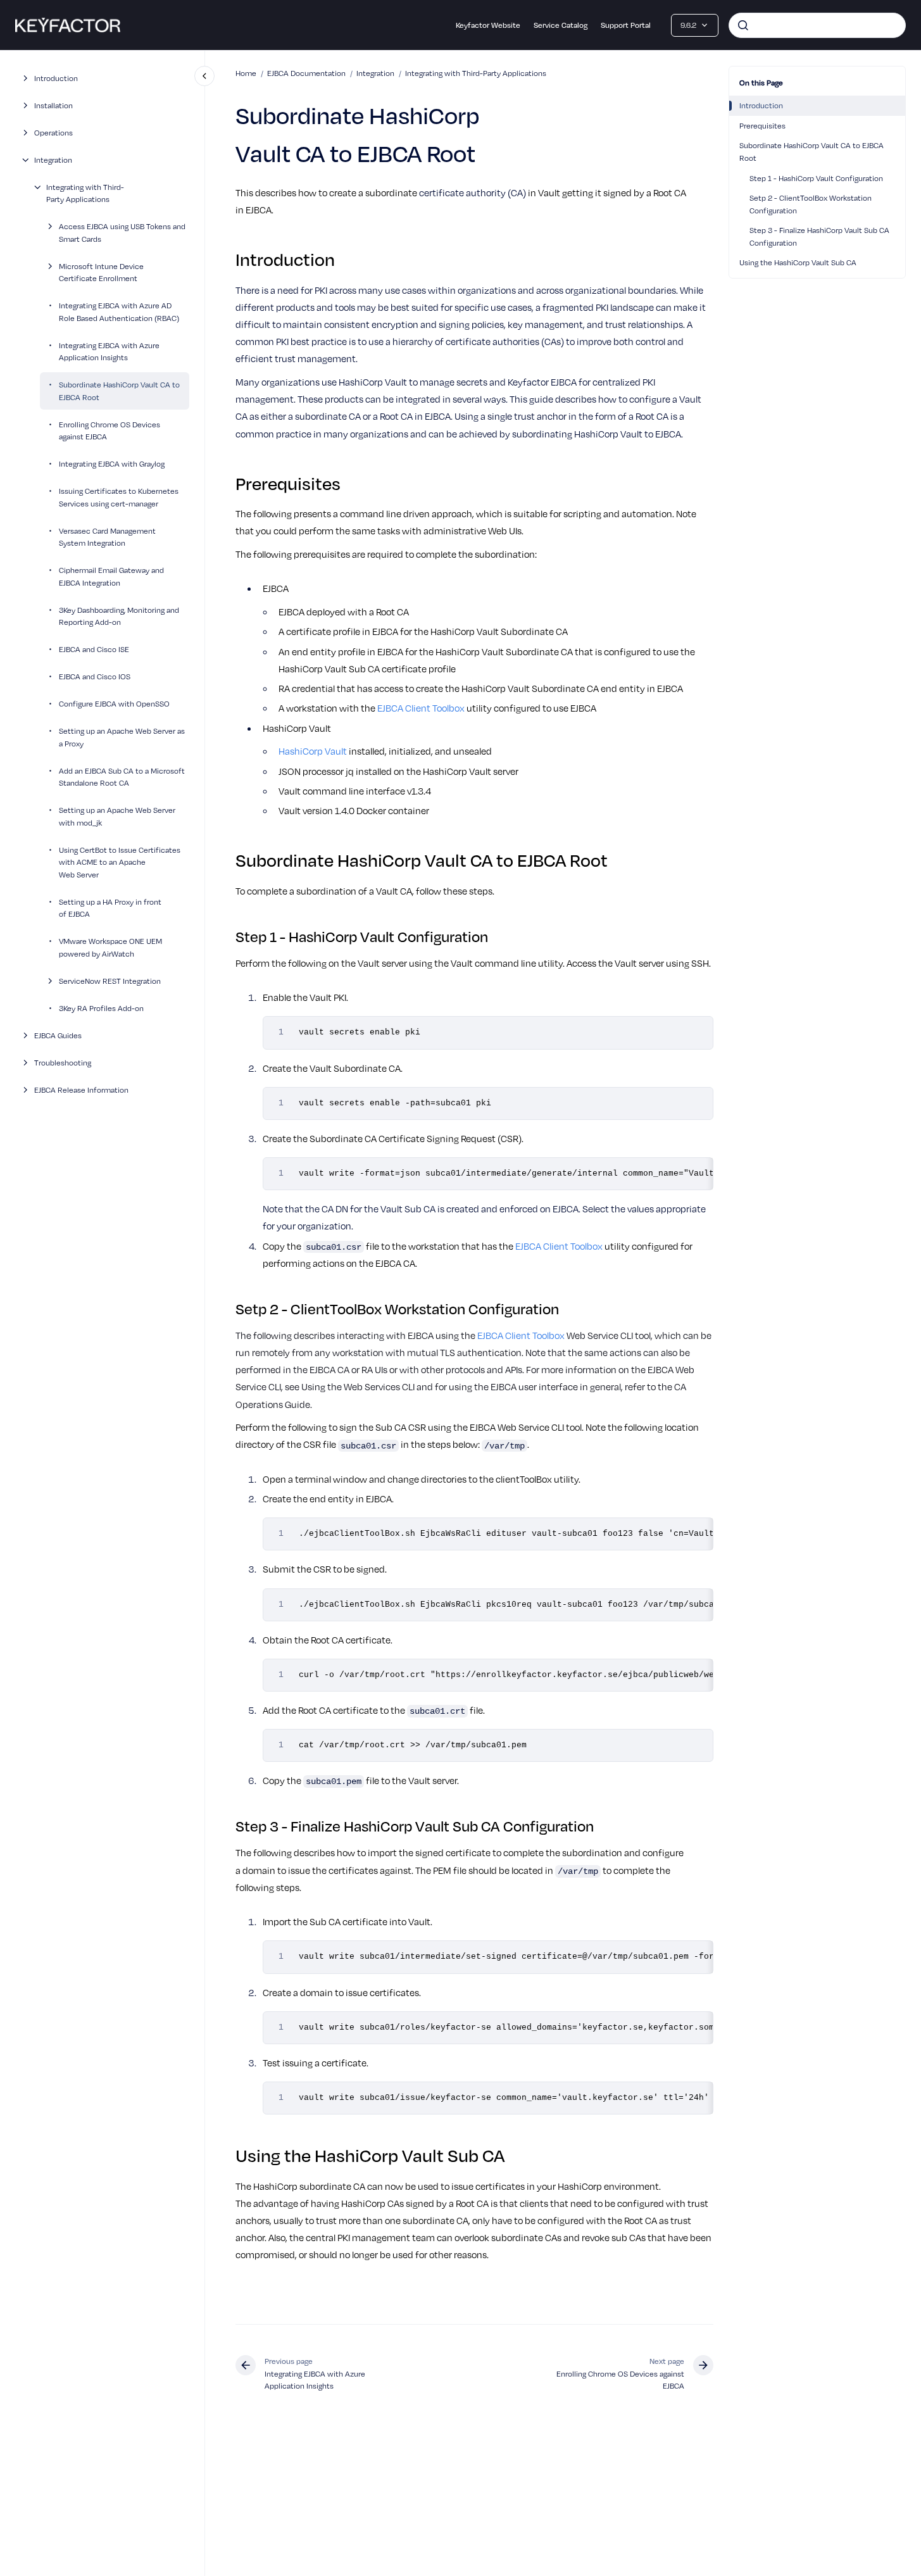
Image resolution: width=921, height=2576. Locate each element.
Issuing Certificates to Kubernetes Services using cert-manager (119, 497)
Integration (53, 160)
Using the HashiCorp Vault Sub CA (798, 262)
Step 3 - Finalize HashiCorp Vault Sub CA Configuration (819, 236)
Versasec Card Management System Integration (107, 537)
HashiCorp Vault (313, 751)
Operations (53, 132)
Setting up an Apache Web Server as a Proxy (122, 737)
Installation (53, 105)
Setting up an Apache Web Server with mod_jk (117, 816)
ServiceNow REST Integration (110, 981)
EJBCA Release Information (81, 1090)
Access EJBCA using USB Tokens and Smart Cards (122, 232)
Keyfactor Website (488, 25)
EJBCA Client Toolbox (421, 708)
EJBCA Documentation (306, 73)
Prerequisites (762, 125)
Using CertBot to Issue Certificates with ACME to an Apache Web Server (120, 862)
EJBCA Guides (58, 1035)
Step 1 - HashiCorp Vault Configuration (816, 178)
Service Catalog (561, 25)
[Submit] (743, 25)
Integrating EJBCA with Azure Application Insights (109, 351)
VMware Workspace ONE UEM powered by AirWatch (110, 947)
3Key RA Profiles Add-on (101, 1008)
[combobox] (817, 25)
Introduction (56, 78)
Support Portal (626, 25)
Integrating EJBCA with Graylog (112, 463)
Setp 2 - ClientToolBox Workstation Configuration (811, 204)
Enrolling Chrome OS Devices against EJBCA (110, 430)
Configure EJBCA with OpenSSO (114, 703)
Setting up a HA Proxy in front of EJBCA (110, 908)
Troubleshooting (63, 1062)
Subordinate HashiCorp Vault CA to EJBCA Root (119, 391)
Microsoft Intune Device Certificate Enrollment (101, 272)
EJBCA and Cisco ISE (94, 649)
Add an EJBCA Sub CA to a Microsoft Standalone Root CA (122, 777)
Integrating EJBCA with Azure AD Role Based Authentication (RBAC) (119, 311)
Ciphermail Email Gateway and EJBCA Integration (111, 576)
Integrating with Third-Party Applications (85, 193)
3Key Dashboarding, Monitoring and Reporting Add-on (119, 616)
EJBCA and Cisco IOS (95, 676)
